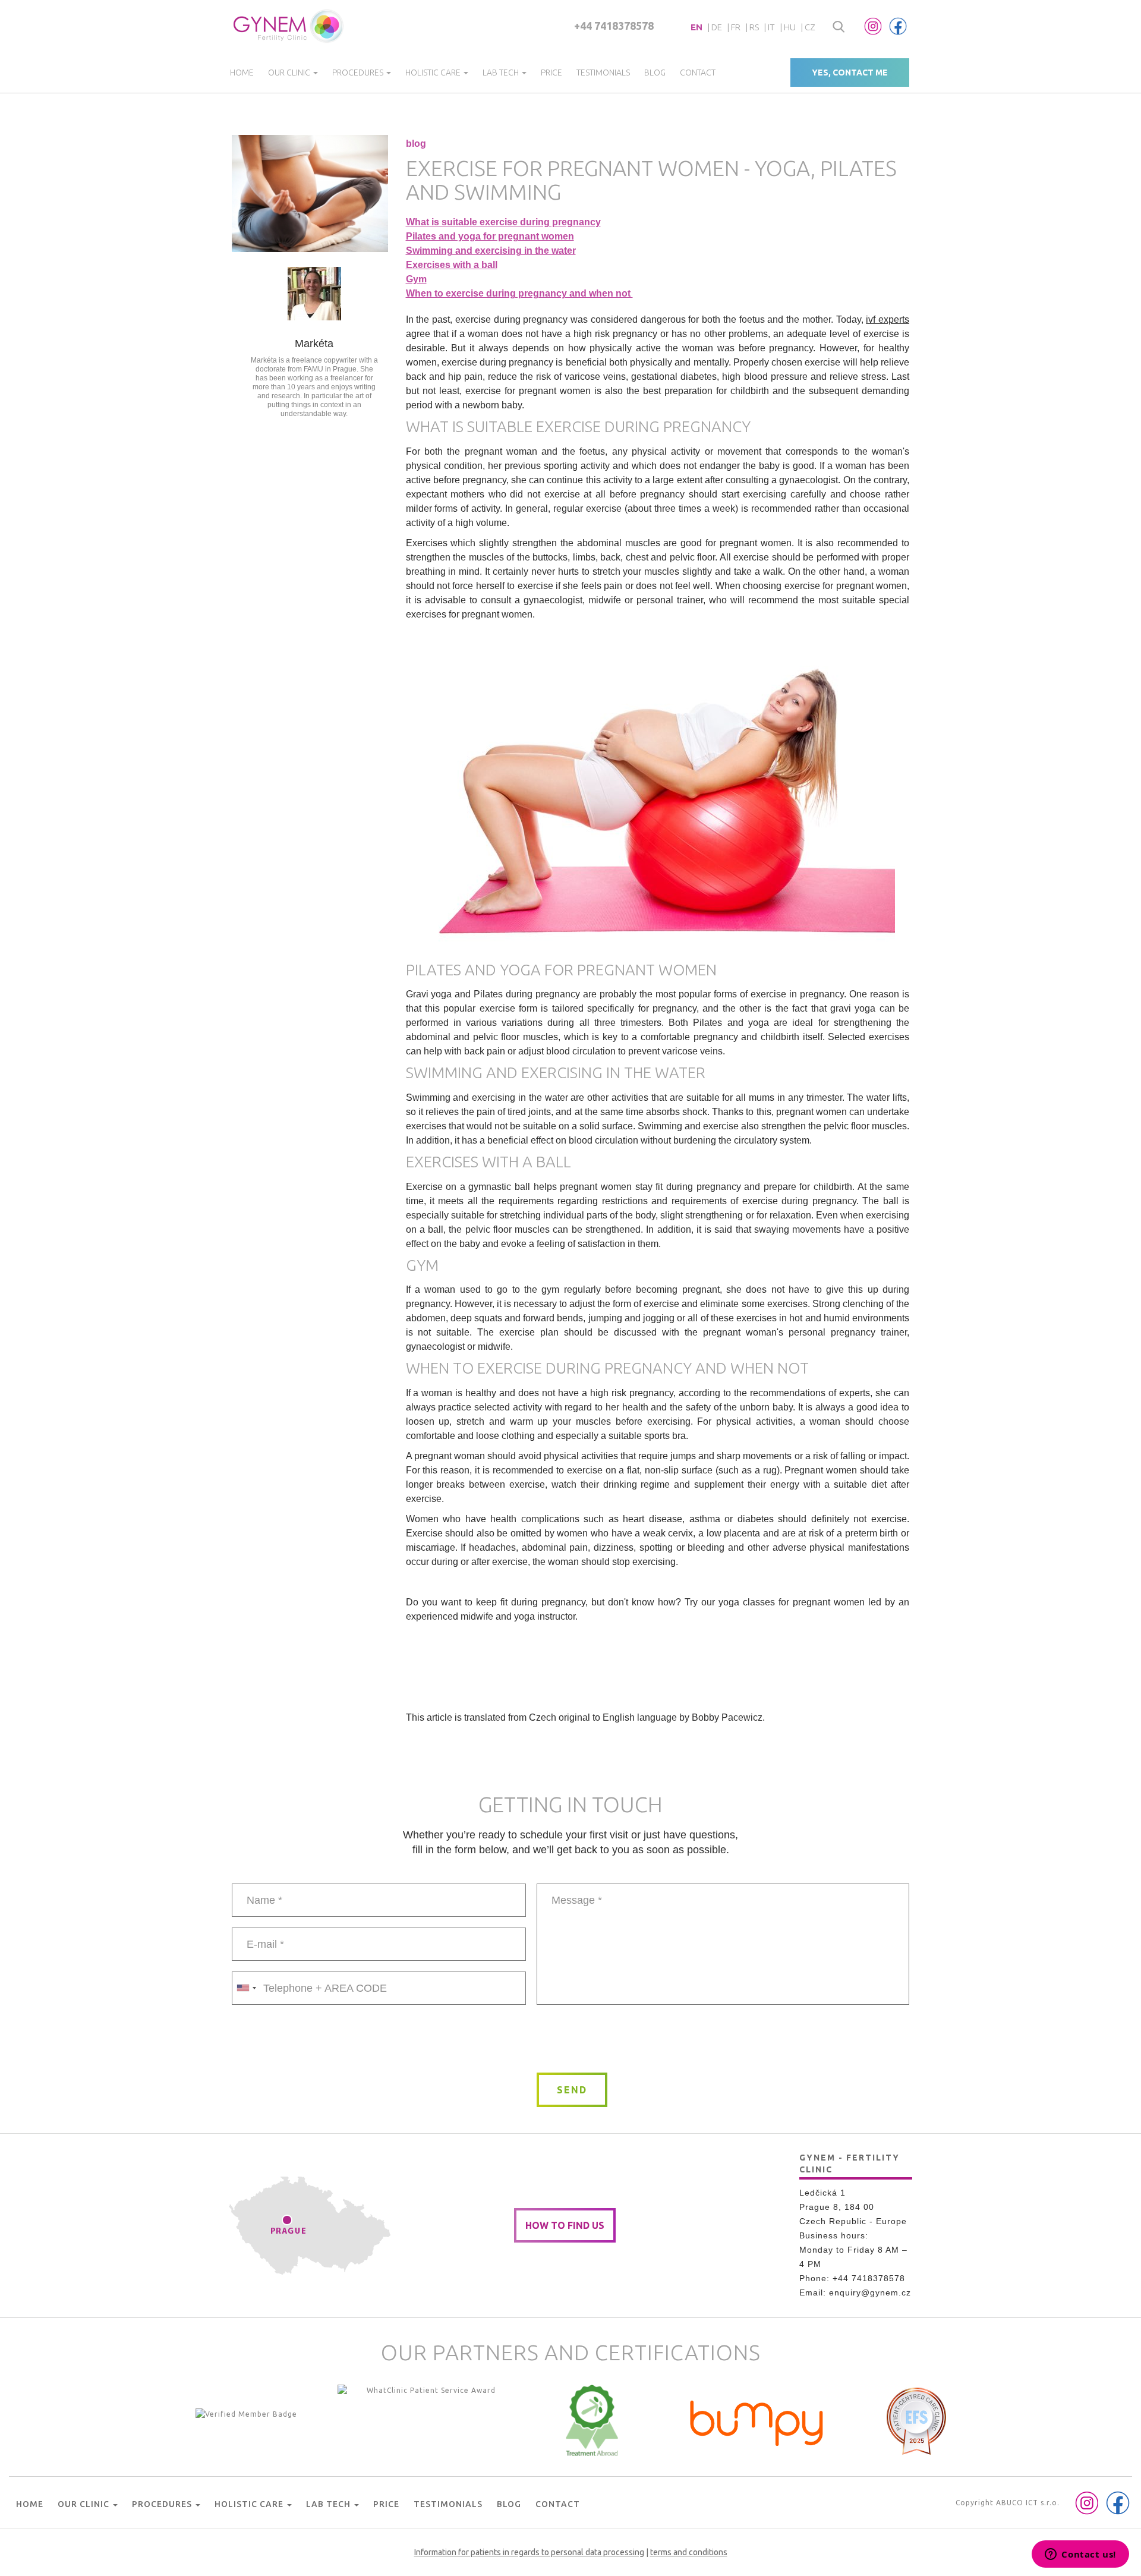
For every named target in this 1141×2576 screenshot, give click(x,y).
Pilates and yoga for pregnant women (490, 236)
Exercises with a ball (452, 265)
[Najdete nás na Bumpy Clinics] (757, 2420)
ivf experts (888, 319)
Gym (416, 279)
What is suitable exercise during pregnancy (503, 222)
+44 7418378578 (614, 26)
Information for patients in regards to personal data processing (529, 2552)
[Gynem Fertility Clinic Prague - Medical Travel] (427, 2420)
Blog (655, 73)
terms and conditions (689, 2552)
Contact (698, 73)
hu (790, 27)
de (717, 27)
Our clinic (290, 73)
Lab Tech (502, 73)
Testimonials (603, 73)
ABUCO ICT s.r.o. (1028, 2503)
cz (810, 27)
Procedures (359, 73)
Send (572, 2090)
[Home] (289, 26)
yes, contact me (850, 73)
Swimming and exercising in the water (491, 251)
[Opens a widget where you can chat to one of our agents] (1080, 2555)
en (696, 27)
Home (242, 73)
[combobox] (246, 1988)
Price (551, 73)
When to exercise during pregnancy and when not (519, 293)
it (771, 27)
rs (754, 27)
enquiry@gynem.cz (870, 2292)
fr (736, 27)
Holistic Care (434, 73)
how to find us (565, 2225)
